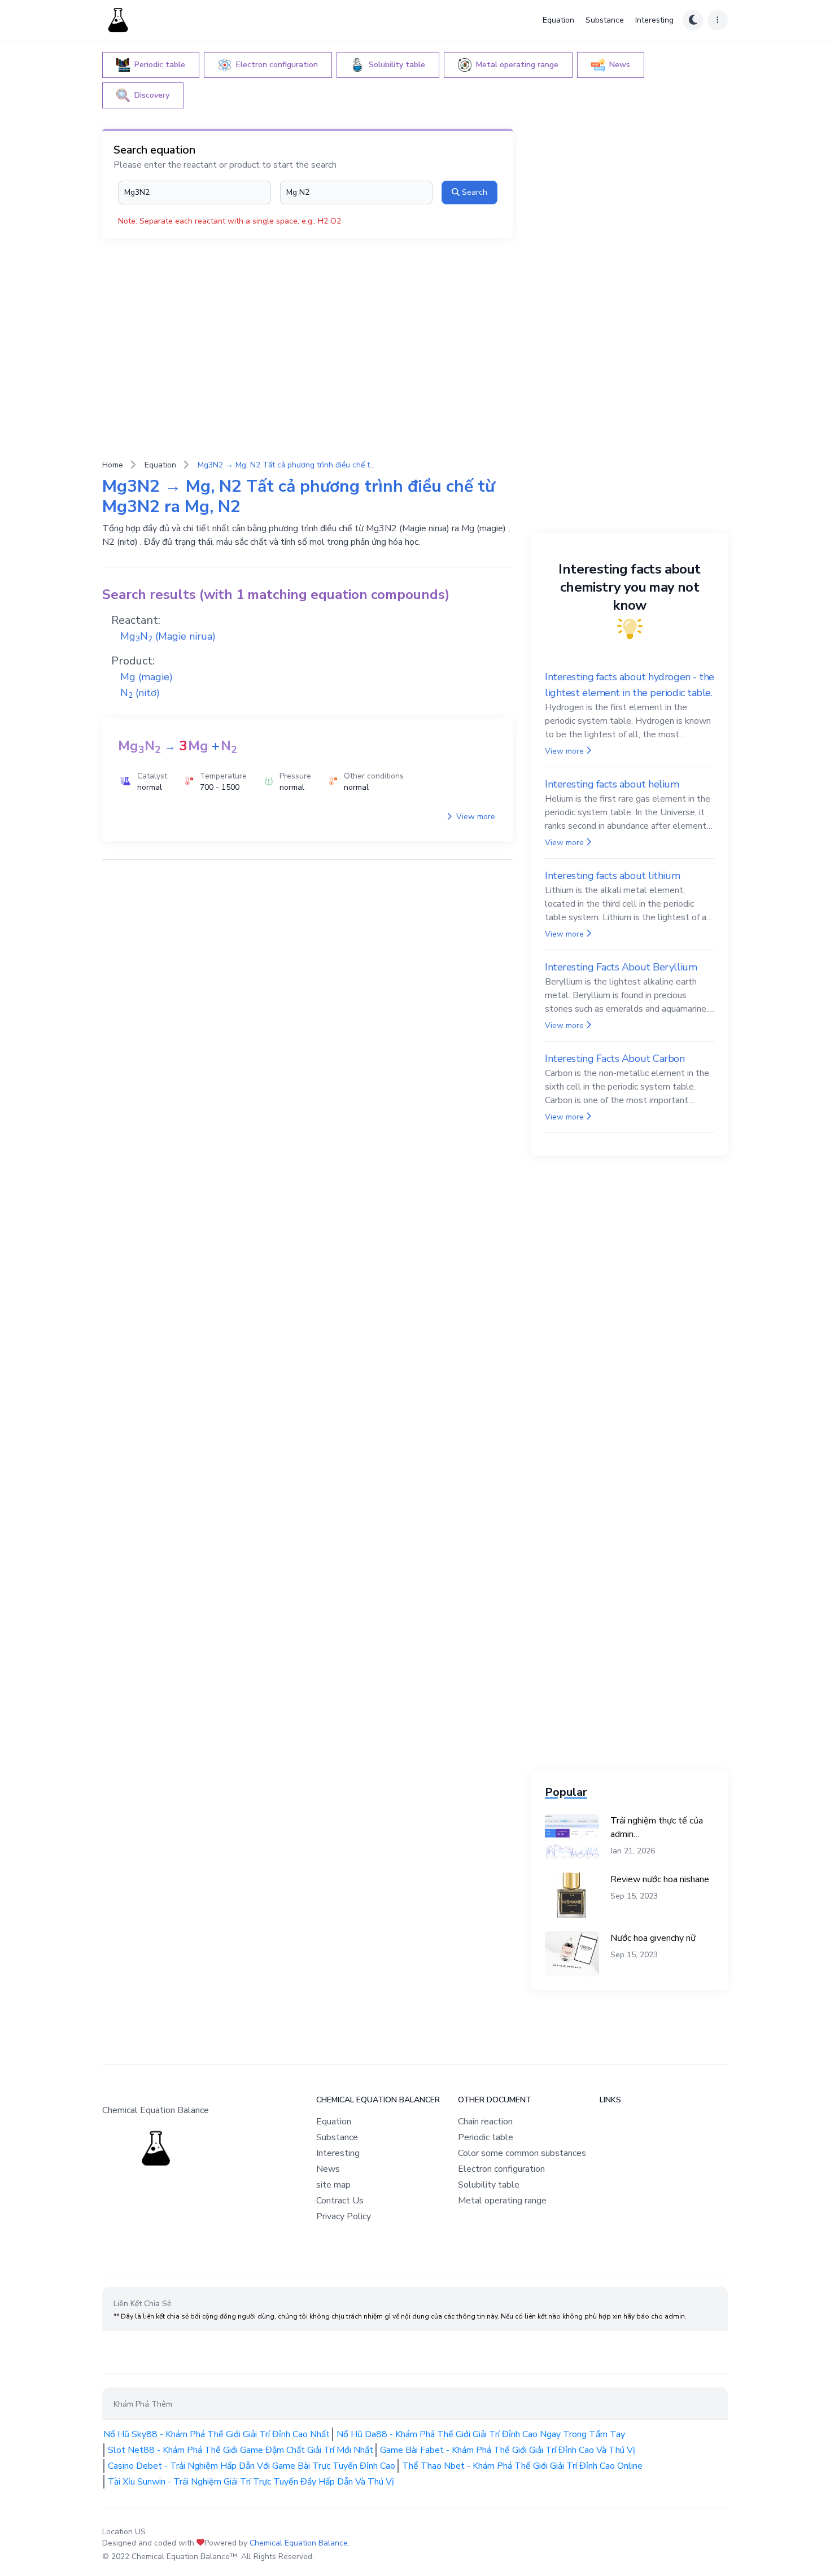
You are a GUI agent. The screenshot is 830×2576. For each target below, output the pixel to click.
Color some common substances (522, 2153)
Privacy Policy (344, 2216)
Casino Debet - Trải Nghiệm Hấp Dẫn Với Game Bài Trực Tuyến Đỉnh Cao (252, 2466)
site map (333, 2185)
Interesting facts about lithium (612, 876)
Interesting (654, 20)
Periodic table (486, 2137)
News (328, 2169)
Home (113, 465)
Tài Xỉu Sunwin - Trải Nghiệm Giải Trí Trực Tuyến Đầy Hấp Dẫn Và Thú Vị (251, 2482)
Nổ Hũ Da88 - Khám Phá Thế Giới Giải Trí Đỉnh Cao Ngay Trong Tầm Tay (481, 2434)
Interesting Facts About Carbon (615, 1059)
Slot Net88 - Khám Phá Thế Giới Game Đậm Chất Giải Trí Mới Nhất (241, 2450)
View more (475, 817)
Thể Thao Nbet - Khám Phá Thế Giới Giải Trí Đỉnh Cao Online (522, 2466)
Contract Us (340, 2201)
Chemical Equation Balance (299, 2543)
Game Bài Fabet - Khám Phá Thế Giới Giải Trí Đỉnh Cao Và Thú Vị (508, 2450)
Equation (558, 20)
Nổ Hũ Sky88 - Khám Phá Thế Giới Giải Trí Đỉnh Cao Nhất (217, 2434)
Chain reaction (485, 2122)
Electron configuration (501, 2169)
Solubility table (489, 2185)
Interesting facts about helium (612, 784)
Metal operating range (502, 2201)
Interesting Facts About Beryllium (621, 967)
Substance (605, 20)
